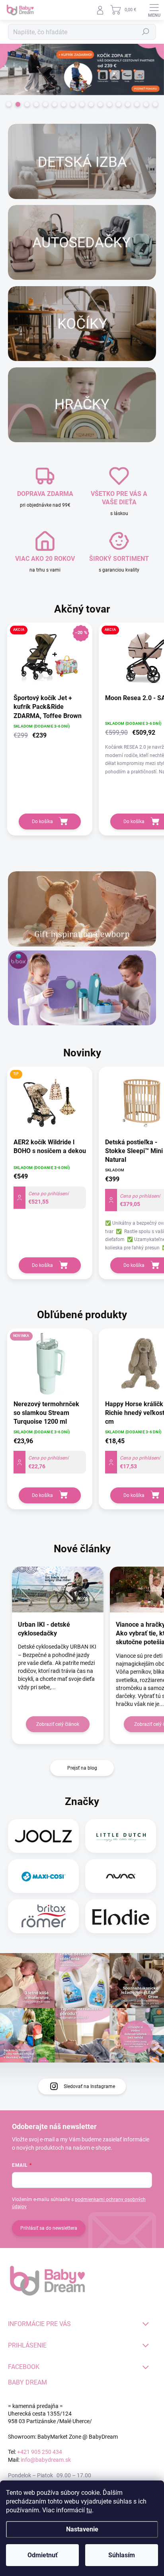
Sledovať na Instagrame (89, 2086)
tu (89, 2510)
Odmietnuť (43, 2555)
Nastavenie (82, 2529)
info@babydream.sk (46, 2460)
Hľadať (146, 32)
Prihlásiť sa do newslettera (49, 2228)
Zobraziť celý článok (58, 1724)
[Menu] (154, 10)
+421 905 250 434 (40, 2452)
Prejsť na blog (82, 1768)
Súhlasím (122, 2555)
